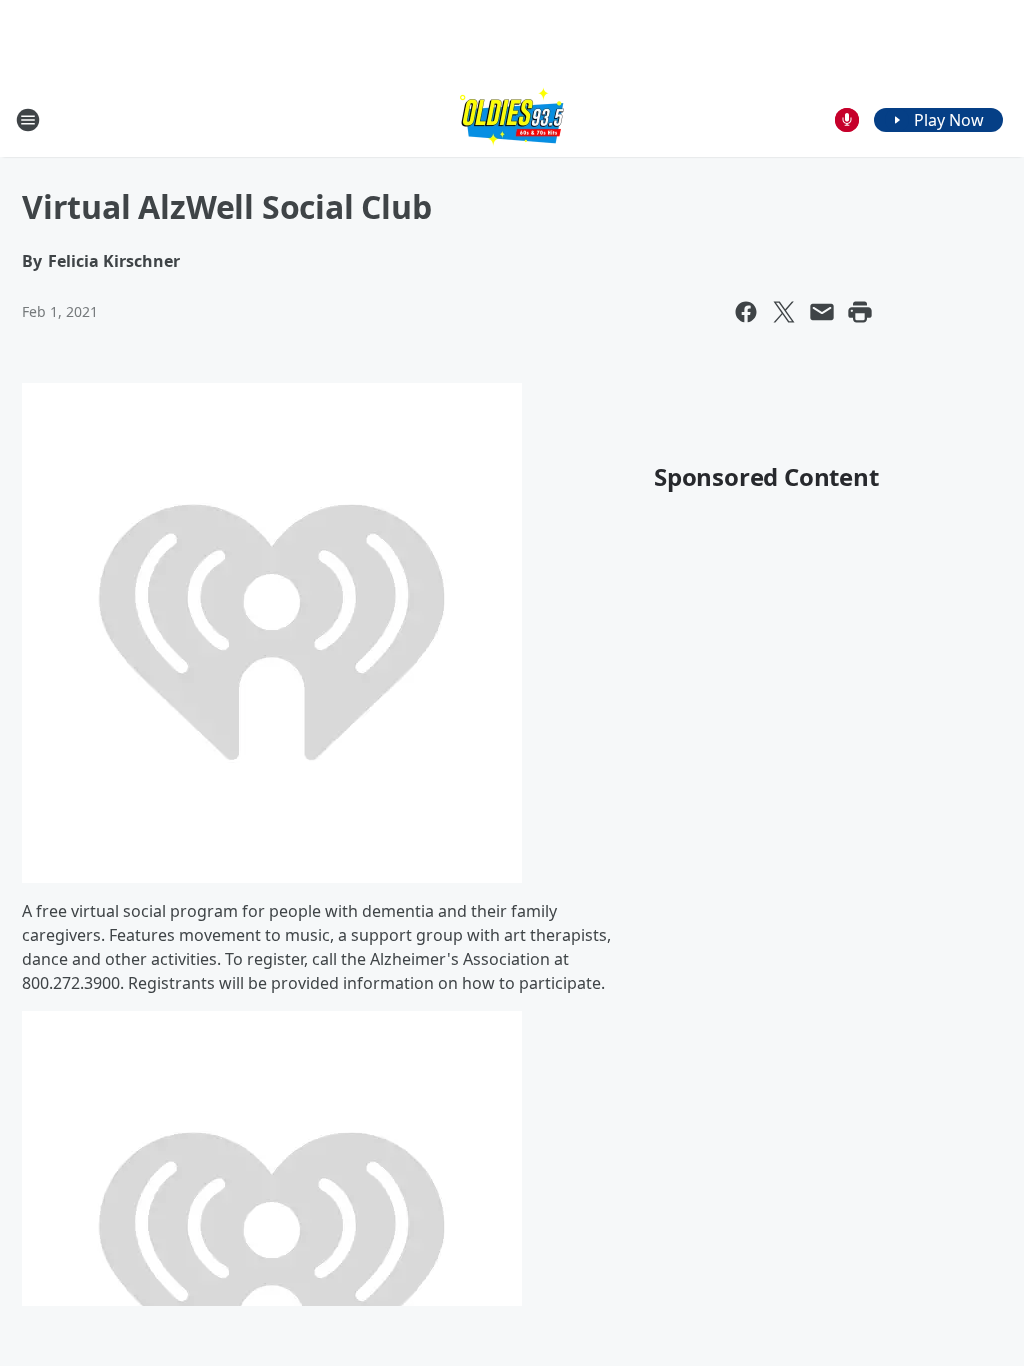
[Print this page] (860, 312)
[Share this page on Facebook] (746, 312)
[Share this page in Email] (822, 312)
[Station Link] (512, 119)
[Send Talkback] (847, 120)
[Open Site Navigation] (28, 120)
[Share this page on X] (784, 312)
